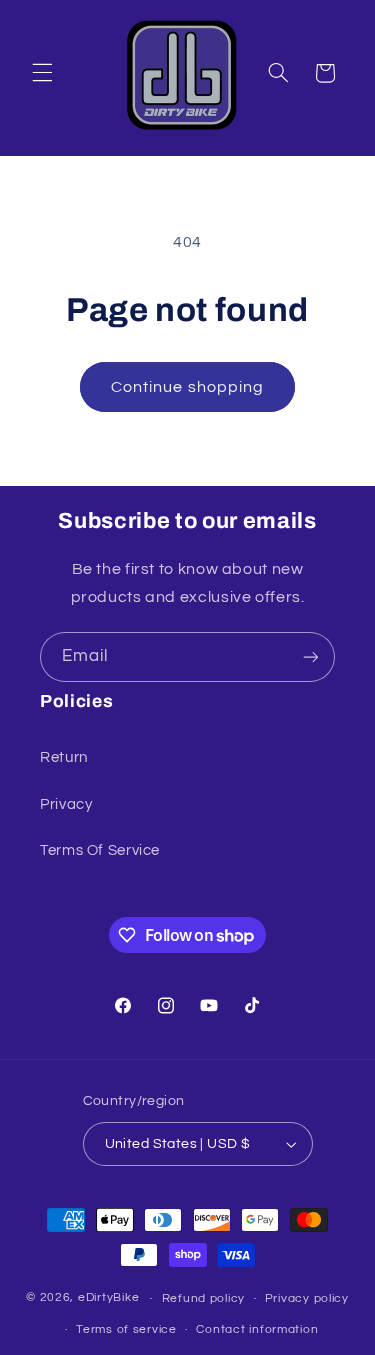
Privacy (66, 804)
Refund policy (204, 1298)
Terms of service (126, 1329)
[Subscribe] (311, 656)
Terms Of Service (100, 850)
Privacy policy (307, 1298)
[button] (42, 73)
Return (64, 757)
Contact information (257, 1329)
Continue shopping (187, 387)
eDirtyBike (108, 1298)
